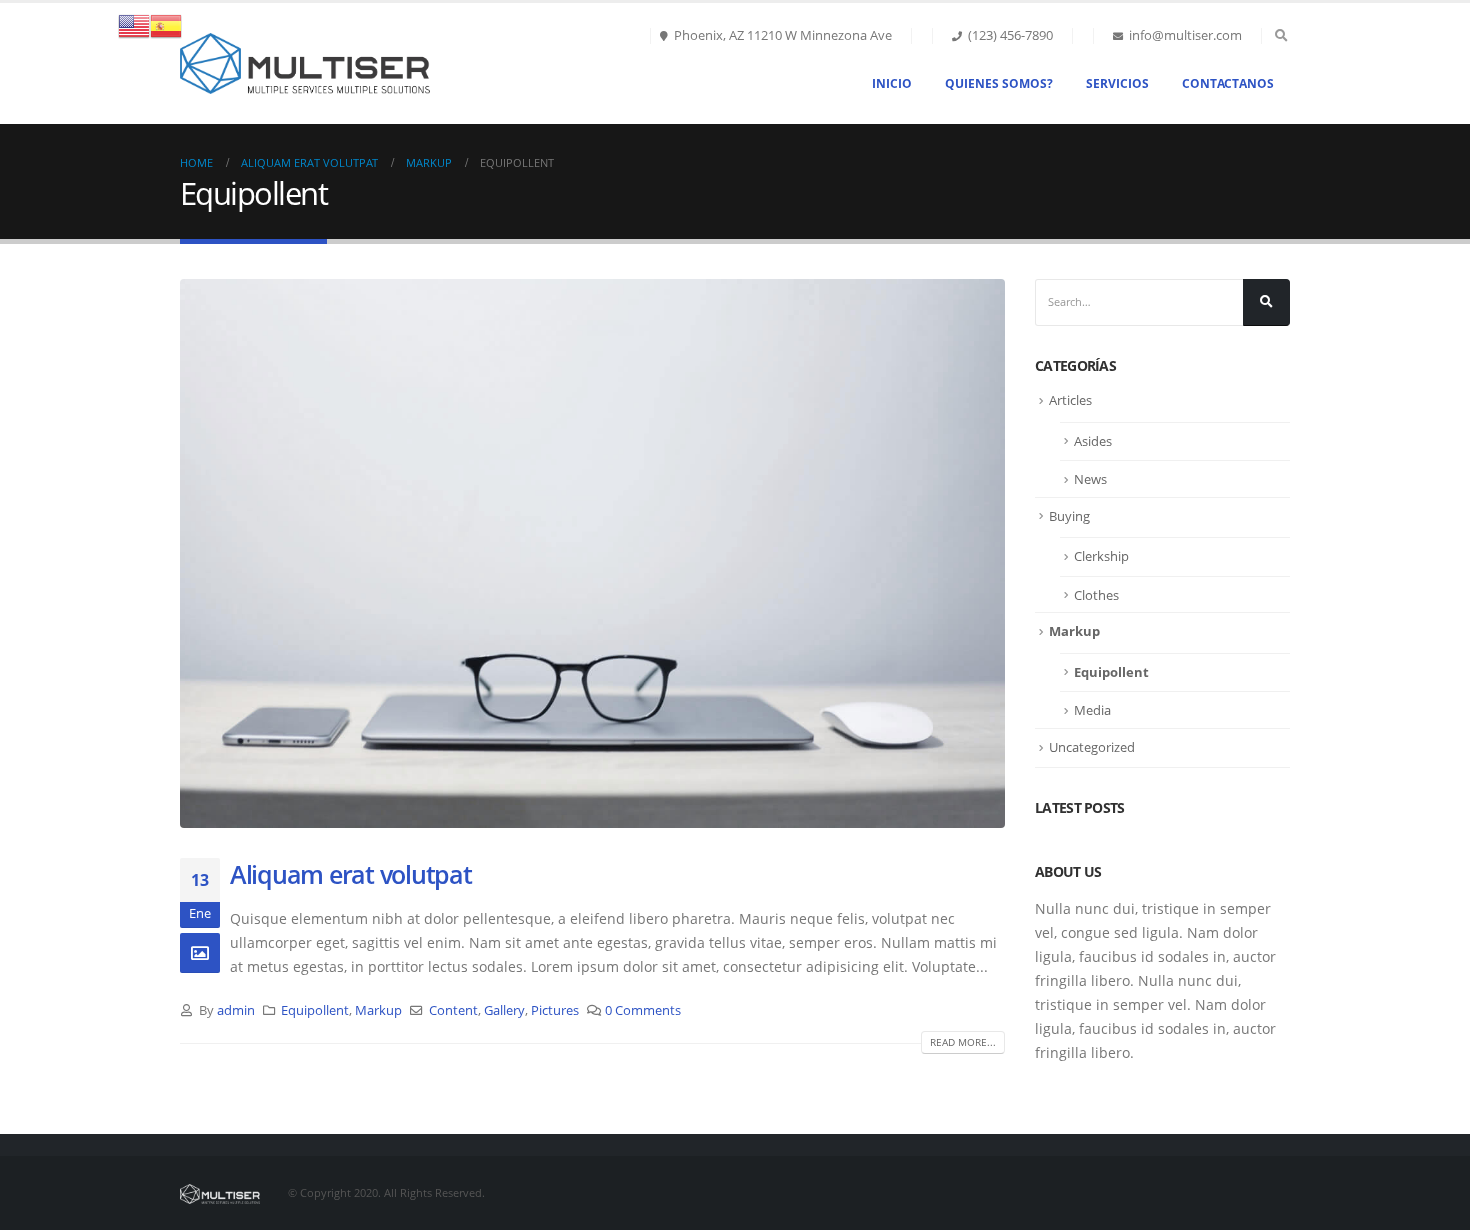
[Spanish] (166, 24)
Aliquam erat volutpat (351, 874)
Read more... (963, 1042)
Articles (1070, 400)
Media (1092, 710)
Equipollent (315, 1010)
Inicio (892, 83)
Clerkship (1101, 556)
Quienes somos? (999, 83)
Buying (1069, 516)
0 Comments (643, 1010)
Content (453, 1010)
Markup (378, 1010)
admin (236, 1010)
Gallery (504, 1010)
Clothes (1096, 595)
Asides (1093, 441)
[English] (134, 24)
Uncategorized (1092, 747)
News (1090, 479)
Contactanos (1228, 83)
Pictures (555, 1010)
